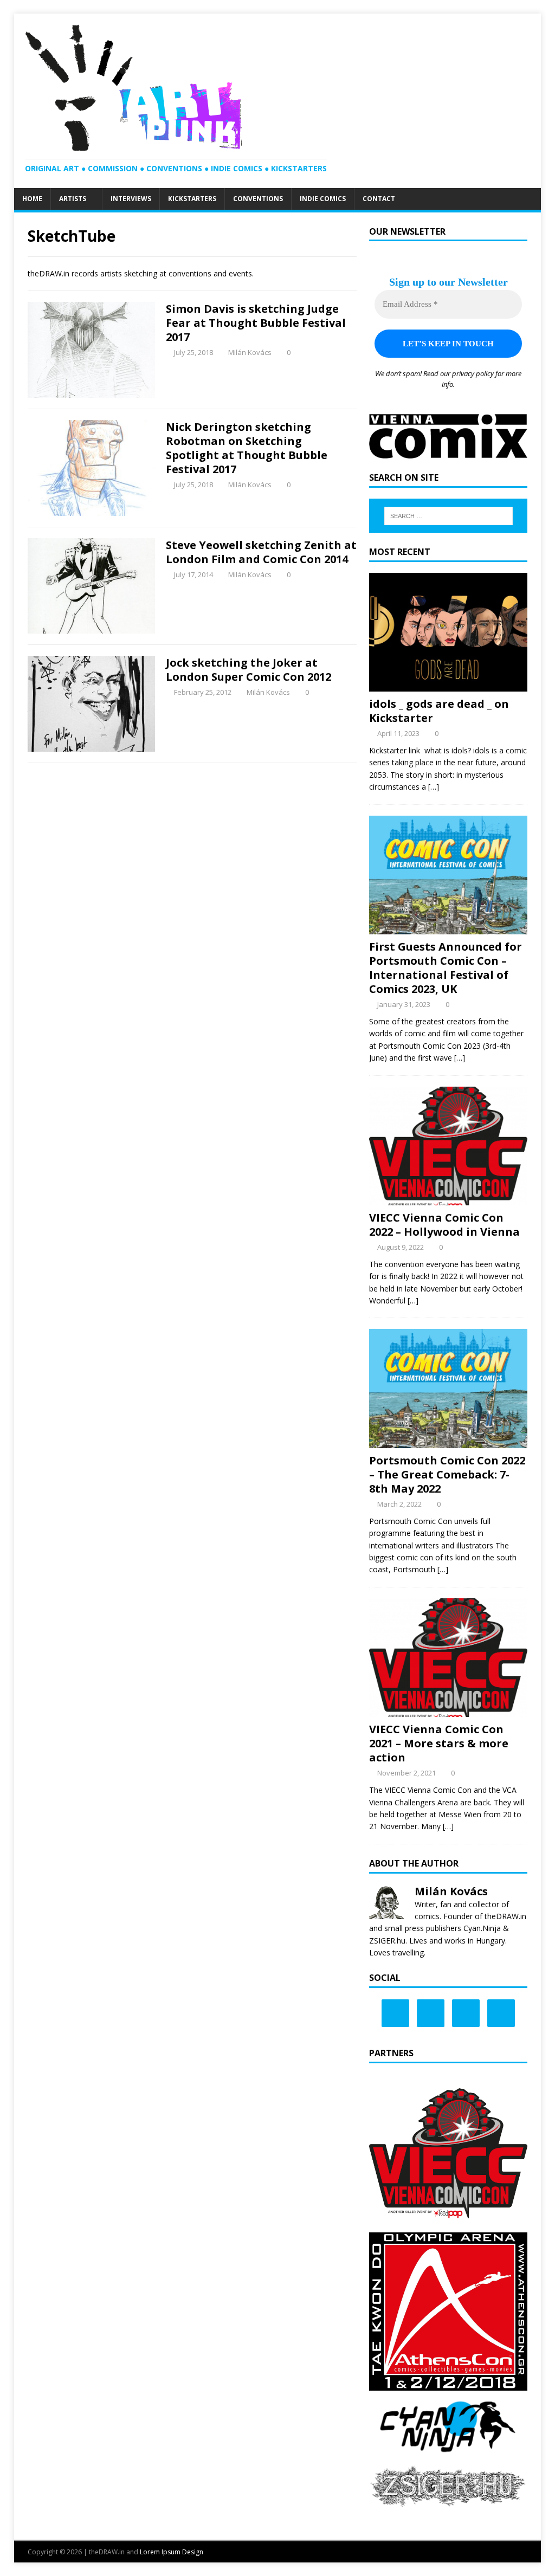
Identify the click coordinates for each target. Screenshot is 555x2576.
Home (32, 199)
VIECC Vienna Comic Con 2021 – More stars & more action (439, 1743)
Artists (73, 199)
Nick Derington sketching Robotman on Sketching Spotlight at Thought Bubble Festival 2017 (247, 448)
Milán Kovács (250, 352)
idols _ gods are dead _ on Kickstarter (439, 711)
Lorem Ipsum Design (172, 2552)
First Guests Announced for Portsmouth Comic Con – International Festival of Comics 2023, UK (446, 968)
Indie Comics (323, 199)
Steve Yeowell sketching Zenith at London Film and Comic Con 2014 (261, 552)
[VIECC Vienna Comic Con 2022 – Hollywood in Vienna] (448, 1199)
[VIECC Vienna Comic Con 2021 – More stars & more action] (448, 1711)
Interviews (131, 199)
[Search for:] (448, 516)
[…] (434, 787)
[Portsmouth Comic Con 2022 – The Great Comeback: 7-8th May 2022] (448, 1442)
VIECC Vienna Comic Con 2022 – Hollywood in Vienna (444, 1225)
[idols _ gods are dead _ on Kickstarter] (448, 685)
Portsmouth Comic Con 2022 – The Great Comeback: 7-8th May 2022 (447, 1474)
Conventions (258, 199)
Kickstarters (192, 199)
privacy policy (473, 373)
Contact (379, 199)
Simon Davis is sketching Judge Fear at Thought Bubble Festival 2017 (256, 323)
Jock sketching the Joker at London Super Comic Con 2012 (249, 670)
